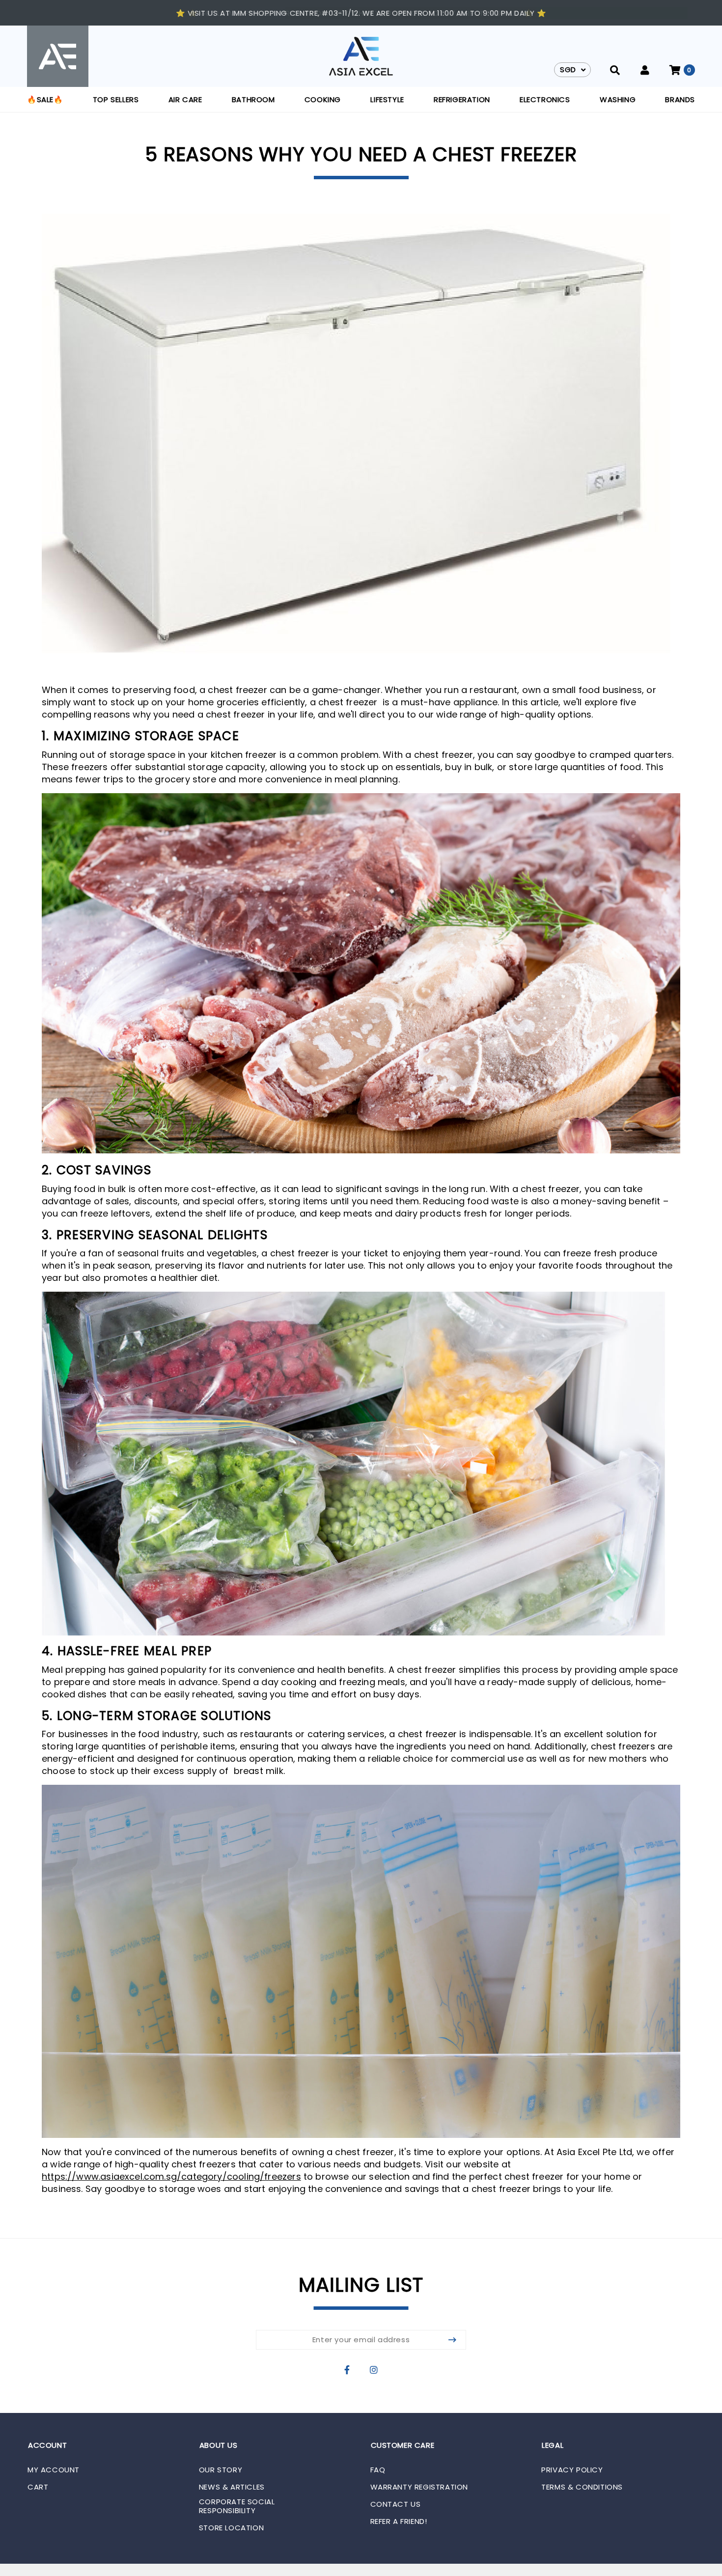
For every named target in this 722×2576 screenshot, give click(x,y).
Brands (680, 99)
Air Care (185, 99)
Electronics (545, 99)
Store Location (231, 2528)
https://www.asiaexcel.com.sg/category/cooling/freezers (171, 2176)
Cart (38, 2487)
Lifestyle (387, 99)
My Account (54, 2470)
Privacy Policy (572, 2470)
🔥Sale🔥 (45, 99)
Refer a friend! (399, 2521)
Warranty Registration (419, 2487)
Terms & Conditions (582, 2487)
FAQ (378, 2470)
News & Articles (232, 2487)
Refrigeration (462, 99)
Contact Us (396, 2504)
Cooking (323, 99)
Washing (618, 99)
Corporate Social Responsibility (237, 2506)
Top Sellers (116, 99)
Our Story (221, 2470)
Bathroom (253, 99)
